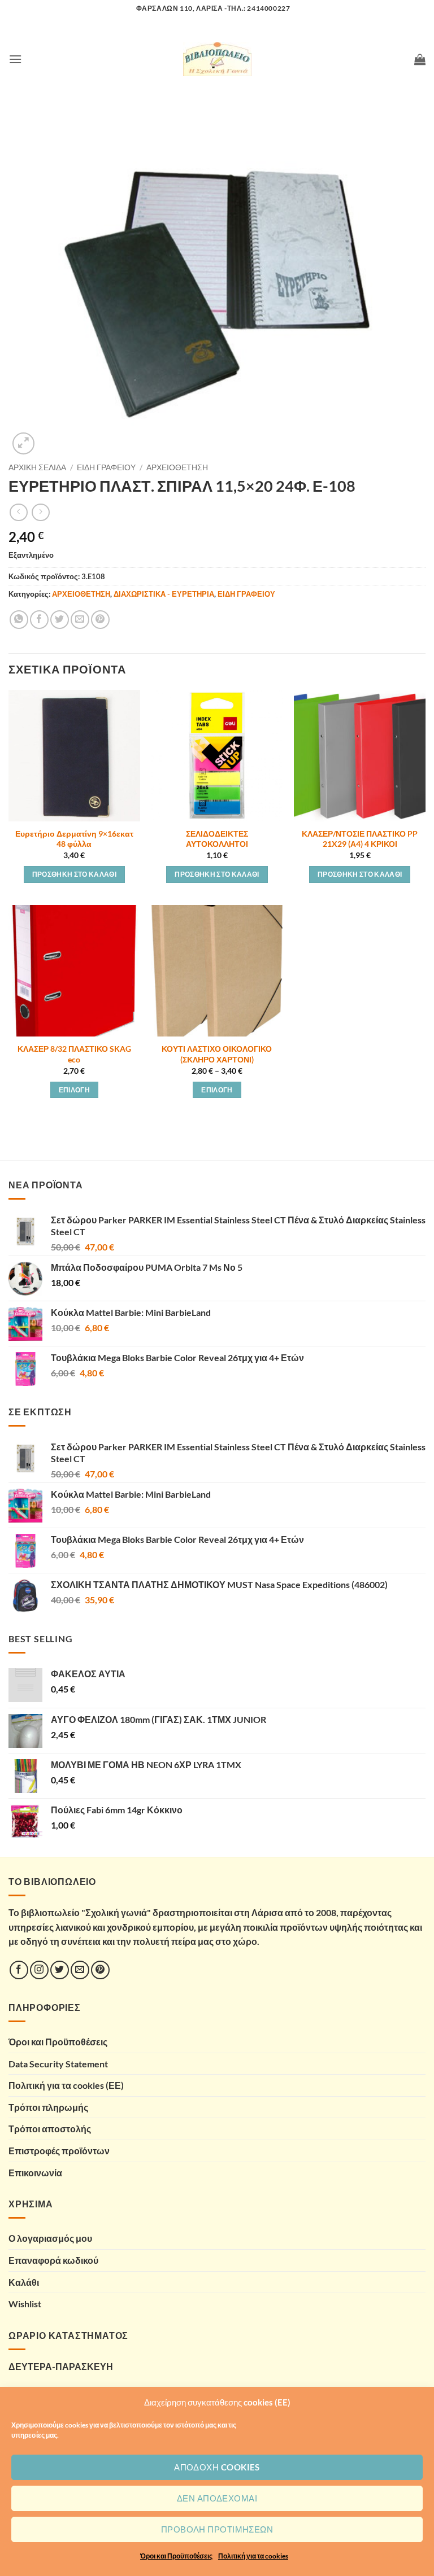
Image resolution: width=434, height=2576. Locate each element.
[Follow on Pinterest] (100, 1970)
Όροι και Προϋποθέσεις (176, 2556)
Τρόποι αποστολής (50, 2129)
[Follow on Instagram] (39, 1970)
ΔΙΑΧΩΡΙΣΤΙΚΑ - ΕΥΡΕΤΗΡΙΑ (164, 594)
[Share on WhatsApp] (19, 620)
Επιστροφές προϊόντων (59, 2151)
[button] (15, 59)
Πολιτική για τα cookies (253, 2556)
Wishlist (25, 2304)
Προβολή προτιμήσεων (217, 2529)
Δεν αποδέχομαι (217, 2498)
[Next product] (18, 512)
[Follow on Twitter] (60, 1970)
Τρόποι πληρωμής (48, 2107)
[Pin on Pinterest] (100, 620)
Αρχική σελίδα (37, 467)
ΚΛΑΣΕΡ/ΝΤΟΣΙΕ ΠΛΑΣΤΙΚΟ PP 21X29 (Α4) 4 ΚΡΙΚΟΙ (360, 839)
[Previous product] (40, 512)
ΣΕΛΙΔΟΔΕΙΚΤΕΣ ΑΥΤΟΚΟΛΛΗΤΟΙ (217, 839)
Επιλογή (74, 1090)
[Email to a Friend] (80, 620)
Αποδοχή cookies (217, 2467)
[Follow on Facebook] (19, 1970)
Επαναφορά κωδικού (53, 2260)
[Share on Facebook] (39, 620)
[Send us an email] (80, 1970)
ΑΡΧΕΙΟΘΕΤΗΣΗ (177, 467)
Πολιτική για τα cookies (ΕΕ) (66, 2085)
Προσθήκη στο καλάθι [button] (75, 874)
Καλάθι (24, 2282)
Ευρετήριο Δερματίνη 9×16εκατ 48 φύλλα (74, 839)
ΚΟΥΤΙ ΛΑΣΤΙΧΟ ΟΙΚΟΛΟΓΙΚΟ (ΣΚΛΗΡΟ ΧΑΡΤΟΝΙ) (217, 1054)
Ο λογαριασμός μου (50, 2238)
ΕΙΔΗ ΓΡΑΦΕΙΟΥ (106, 467)
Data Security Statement (58, 2064)
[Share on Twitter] (60, 620)
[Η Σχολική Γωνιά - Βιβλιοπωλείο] (217, 59)
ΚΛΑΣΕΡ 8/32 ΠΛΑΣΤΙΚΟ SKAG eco (74, 1054)
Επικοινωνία (35, 2173)
